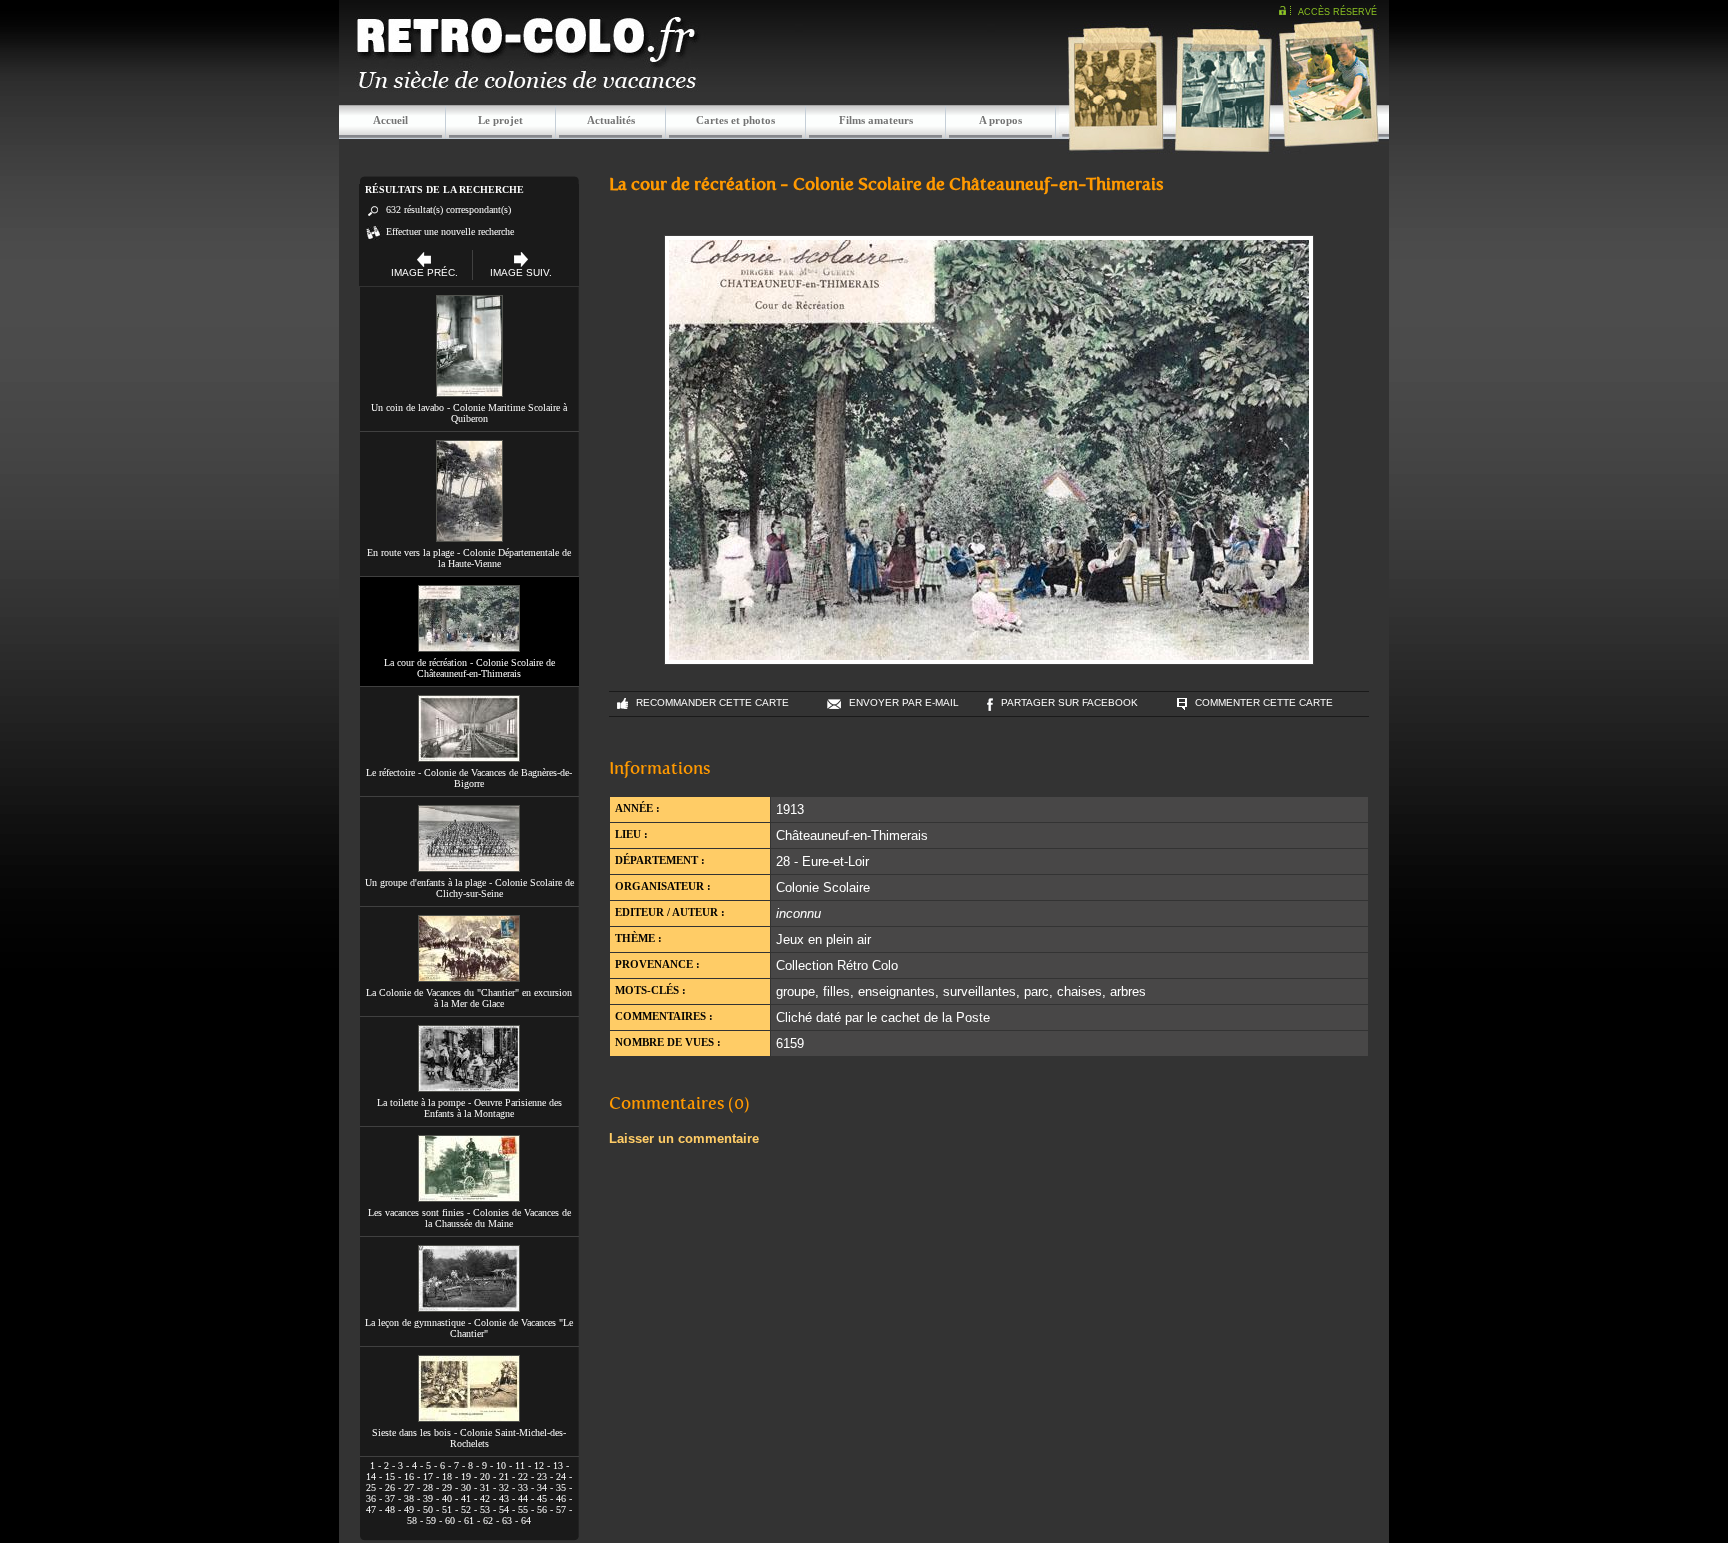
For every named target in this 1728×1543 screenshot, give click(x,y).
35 (561, 1487)
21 (504, 1476)
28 (428, 1487)
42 (485, 1498)
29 (447, 1487)
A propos (1000, 120)
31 (485, 1487)
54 (504, 1509)
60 (450, 1520)
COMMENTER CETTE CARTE (1264, 702)
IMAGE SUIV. (521, 272)
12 (539, 1465)
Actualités (611, 120)
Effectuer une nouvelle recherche (450, 231)
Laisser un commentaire (684, 1138)
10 (501, 1465)
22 (523, 1476)
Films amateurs (876, 120)
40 (447, 1498)
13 (558, 1465)
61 (469, 1520)
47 (371, 1509)
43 (504, 1498)
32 (504, 1487)
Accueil (390, 120)
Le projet (500, 120)
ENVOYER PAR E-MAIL (904, 702)
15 (390, 1476)
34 (542, 1487)
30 (466, 1487)
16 (409, 1476)
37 (390, 1498)
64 (526, 1520)
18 (447, 1476)
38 (409, 1498)
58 (412, 1520)
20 (485, 1476)
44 (523, 1498)
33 (523, 1487)
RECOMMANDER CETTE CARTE (712, 702)
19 (466, 1476)
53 (485, 1509)
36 (371, 1498)
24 (561, 1476)
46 (561, 1498)
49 (409, 1509)
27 (409, 1487)
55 (523, 1509)
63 (507, 1520)
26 (390, 1487)
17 (428, 1476)
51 (447, 1509)
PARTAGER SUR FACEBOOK (1069, 702)
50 (428, 1509)
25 (371, 1487)
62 (488, 1520)
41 (466, 1498)
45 (542, 1498)
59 (431, 1520)
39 (428, 1498)
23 (542, 1476)
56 (542, 1509)
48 (390, 1509)
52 (466, 1509)
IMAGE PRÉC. (424, 272)
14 (371, 1476)
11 (520, 1465)
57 (561, 1509)
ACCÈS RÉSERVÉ (1337, 12)
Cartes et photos (735, 120)
